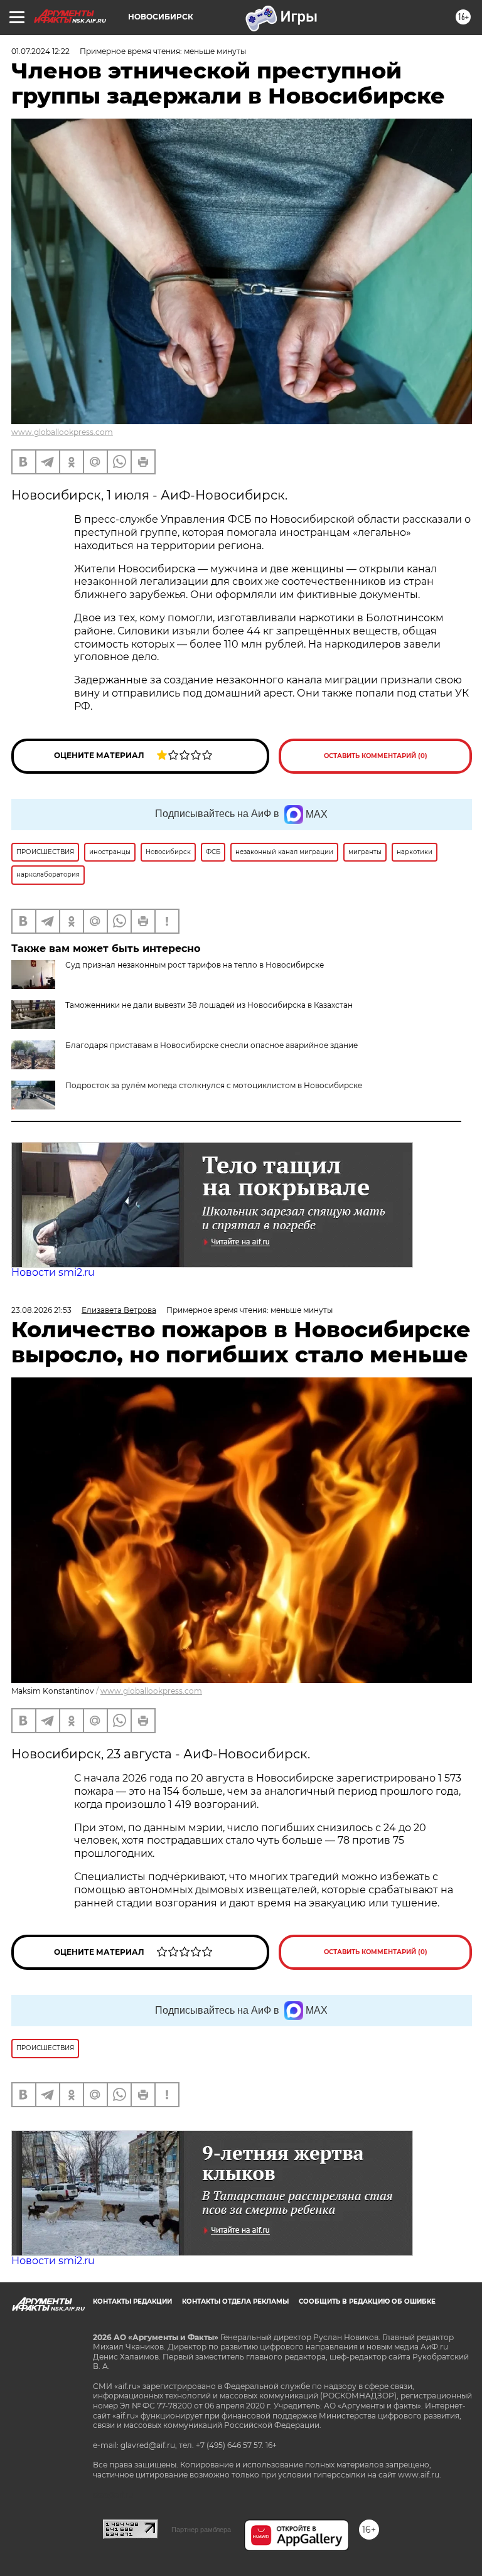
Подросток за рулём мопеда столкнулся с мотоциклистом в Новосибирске (214, 1085)
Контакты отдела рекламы (235, 2301)
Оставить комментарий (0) (376, 756)
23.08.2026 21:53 (41, 1310)
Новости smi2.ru (53, 1272)
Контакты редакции (132, 2301)
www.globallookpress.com (62, 432)
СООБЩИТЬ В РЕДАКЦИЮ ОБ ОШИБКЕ (367, 2301)
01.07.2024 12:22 (40, 51)
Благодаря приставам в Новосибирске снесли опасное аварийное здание (212, 1045)
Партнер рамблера (201, 2530)
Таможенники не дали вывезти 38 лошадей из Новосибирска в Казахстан (209, 1005)
